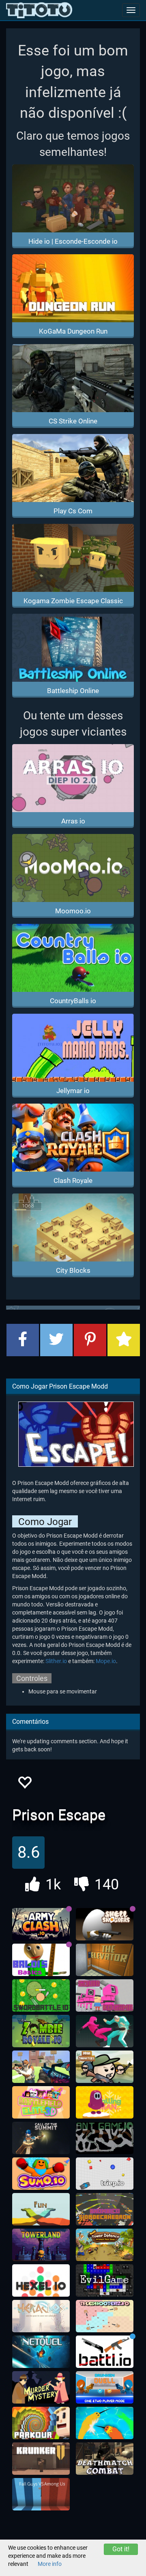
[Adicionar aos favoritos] (124, 1340)
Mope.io (106, 1661)
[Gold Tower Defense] (105, 2245)
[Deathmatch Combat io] (105, 2459)
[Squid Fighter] (105, 2031)
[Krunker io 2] (41, 2459)
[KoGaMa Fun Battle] (41, 2209)
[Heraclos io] (41, 2316)
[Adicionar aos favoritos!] (24, 1785)
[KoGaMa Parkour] (41, 2423)
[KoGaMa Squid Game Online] (105, 1995)
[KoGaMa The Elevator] (105, 1960)
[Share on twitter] (56, 1340)
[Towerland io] (41, 2245)
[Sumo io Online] (41, 2174)
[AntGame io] (105, 2138)
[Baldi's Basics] (41, 1960)
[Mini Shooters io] (105, 2067)
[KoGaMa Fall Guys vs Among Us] (41, 2494)
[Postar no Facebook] (23, 1340)
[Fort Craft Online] (41, 2067)
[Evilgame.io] (105, 2280)
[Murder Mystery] (41, 2387)
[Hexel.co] (41, 2280)
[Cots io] (41, 2138)
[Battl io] (105, 2352)
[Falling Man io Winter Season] (105, 2102)
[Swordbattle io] (41, 1995)
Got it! (121, 2549)
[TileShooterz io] (105, 2316)
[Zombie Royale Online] (41, 2031)
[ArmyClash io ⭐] (41, 1924)
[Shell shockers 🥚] (105, 1924)
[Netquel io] (41, 2352)
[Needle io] (105, 2423)
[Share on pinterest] (90, 1340)
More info (50, 2564)
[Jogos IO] (39, 10)
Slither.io (56, 1661)
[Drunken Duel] (105, 2387)
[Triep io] (105, 2174)
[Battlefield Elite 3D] (41, 2102)
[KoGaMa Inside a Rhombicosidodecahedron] (105, 2209)
